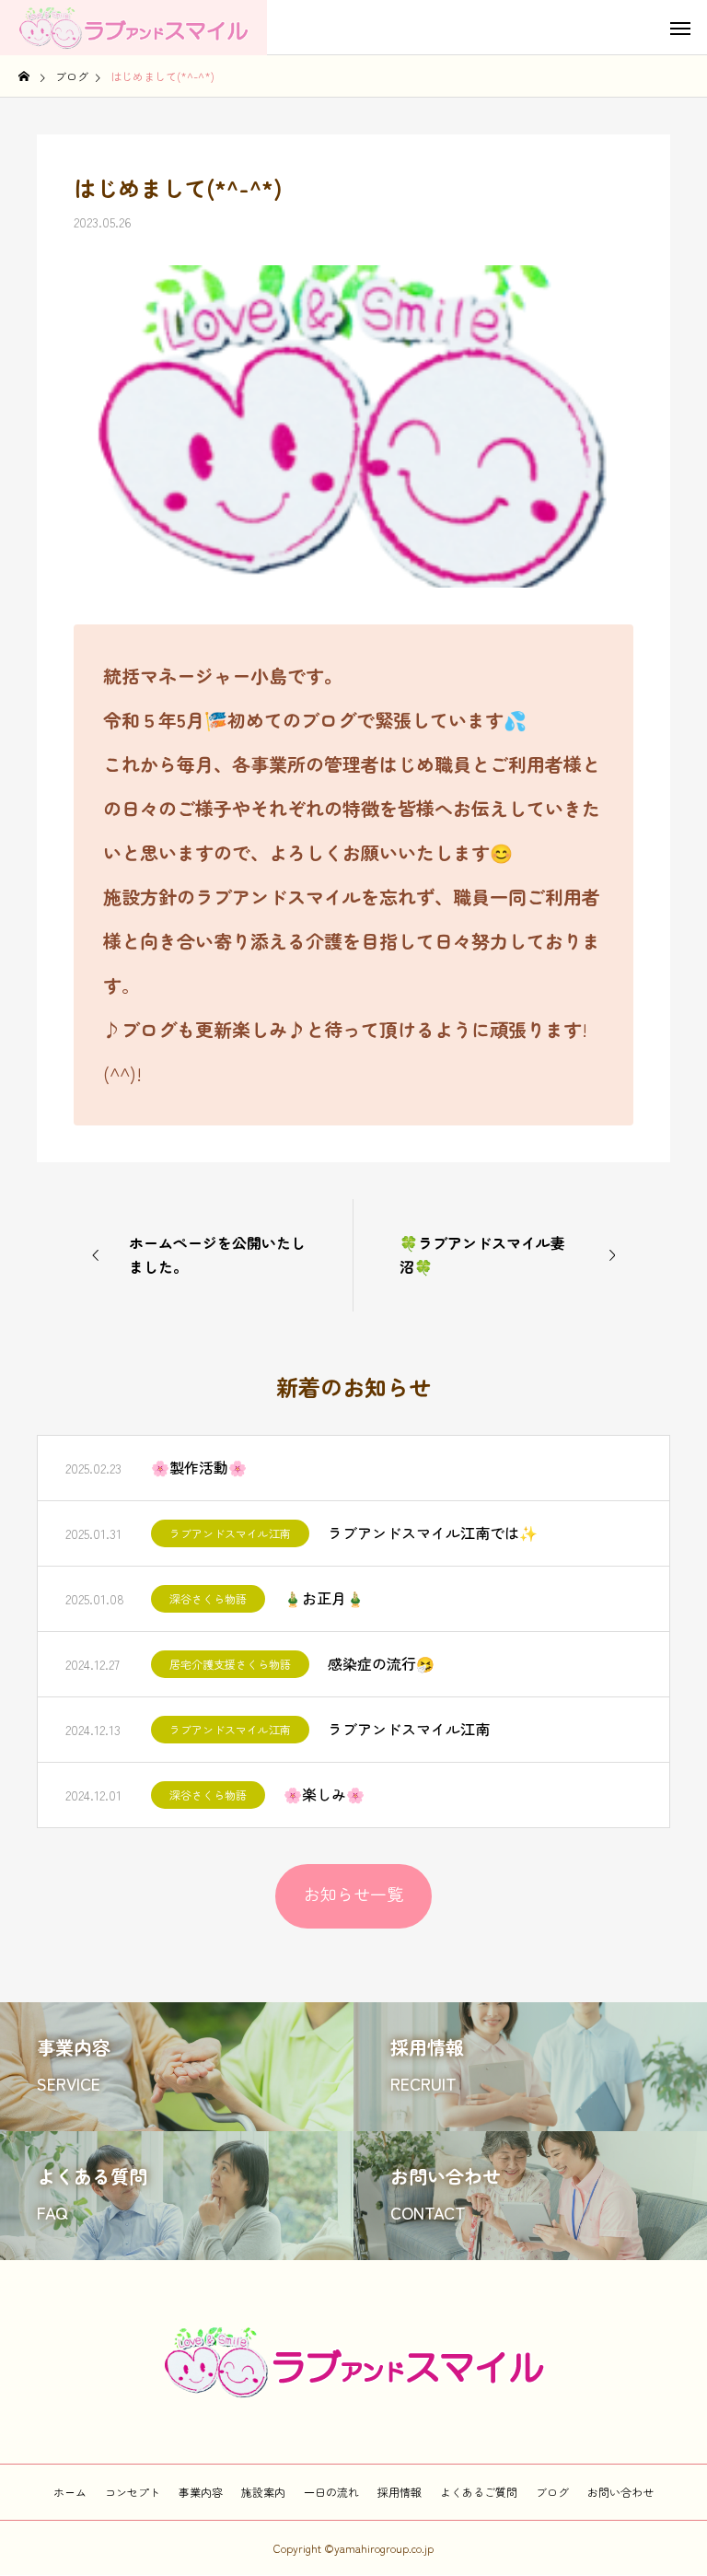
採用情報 (400, 2492)
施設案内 (263, 2492)
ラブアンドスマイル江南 (230, 1533)
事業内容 (201, 2492)
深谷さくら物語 (208, 1598)
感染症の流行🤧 (381, 1663)
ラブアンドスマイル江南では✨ (433, 1533)
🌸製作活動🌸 (199, 1467)
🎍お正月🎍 (324, 1598)
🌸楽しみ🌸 (324, 1794)
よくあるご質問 (479, 2492)
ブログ (552, 2492)
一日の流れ (331, 2492)
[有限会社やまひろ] (133, 28)
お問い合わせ (620, 2492)
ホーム (70, 2492)
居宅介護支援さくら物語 (230, 1664)
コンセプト (133, 2492)
